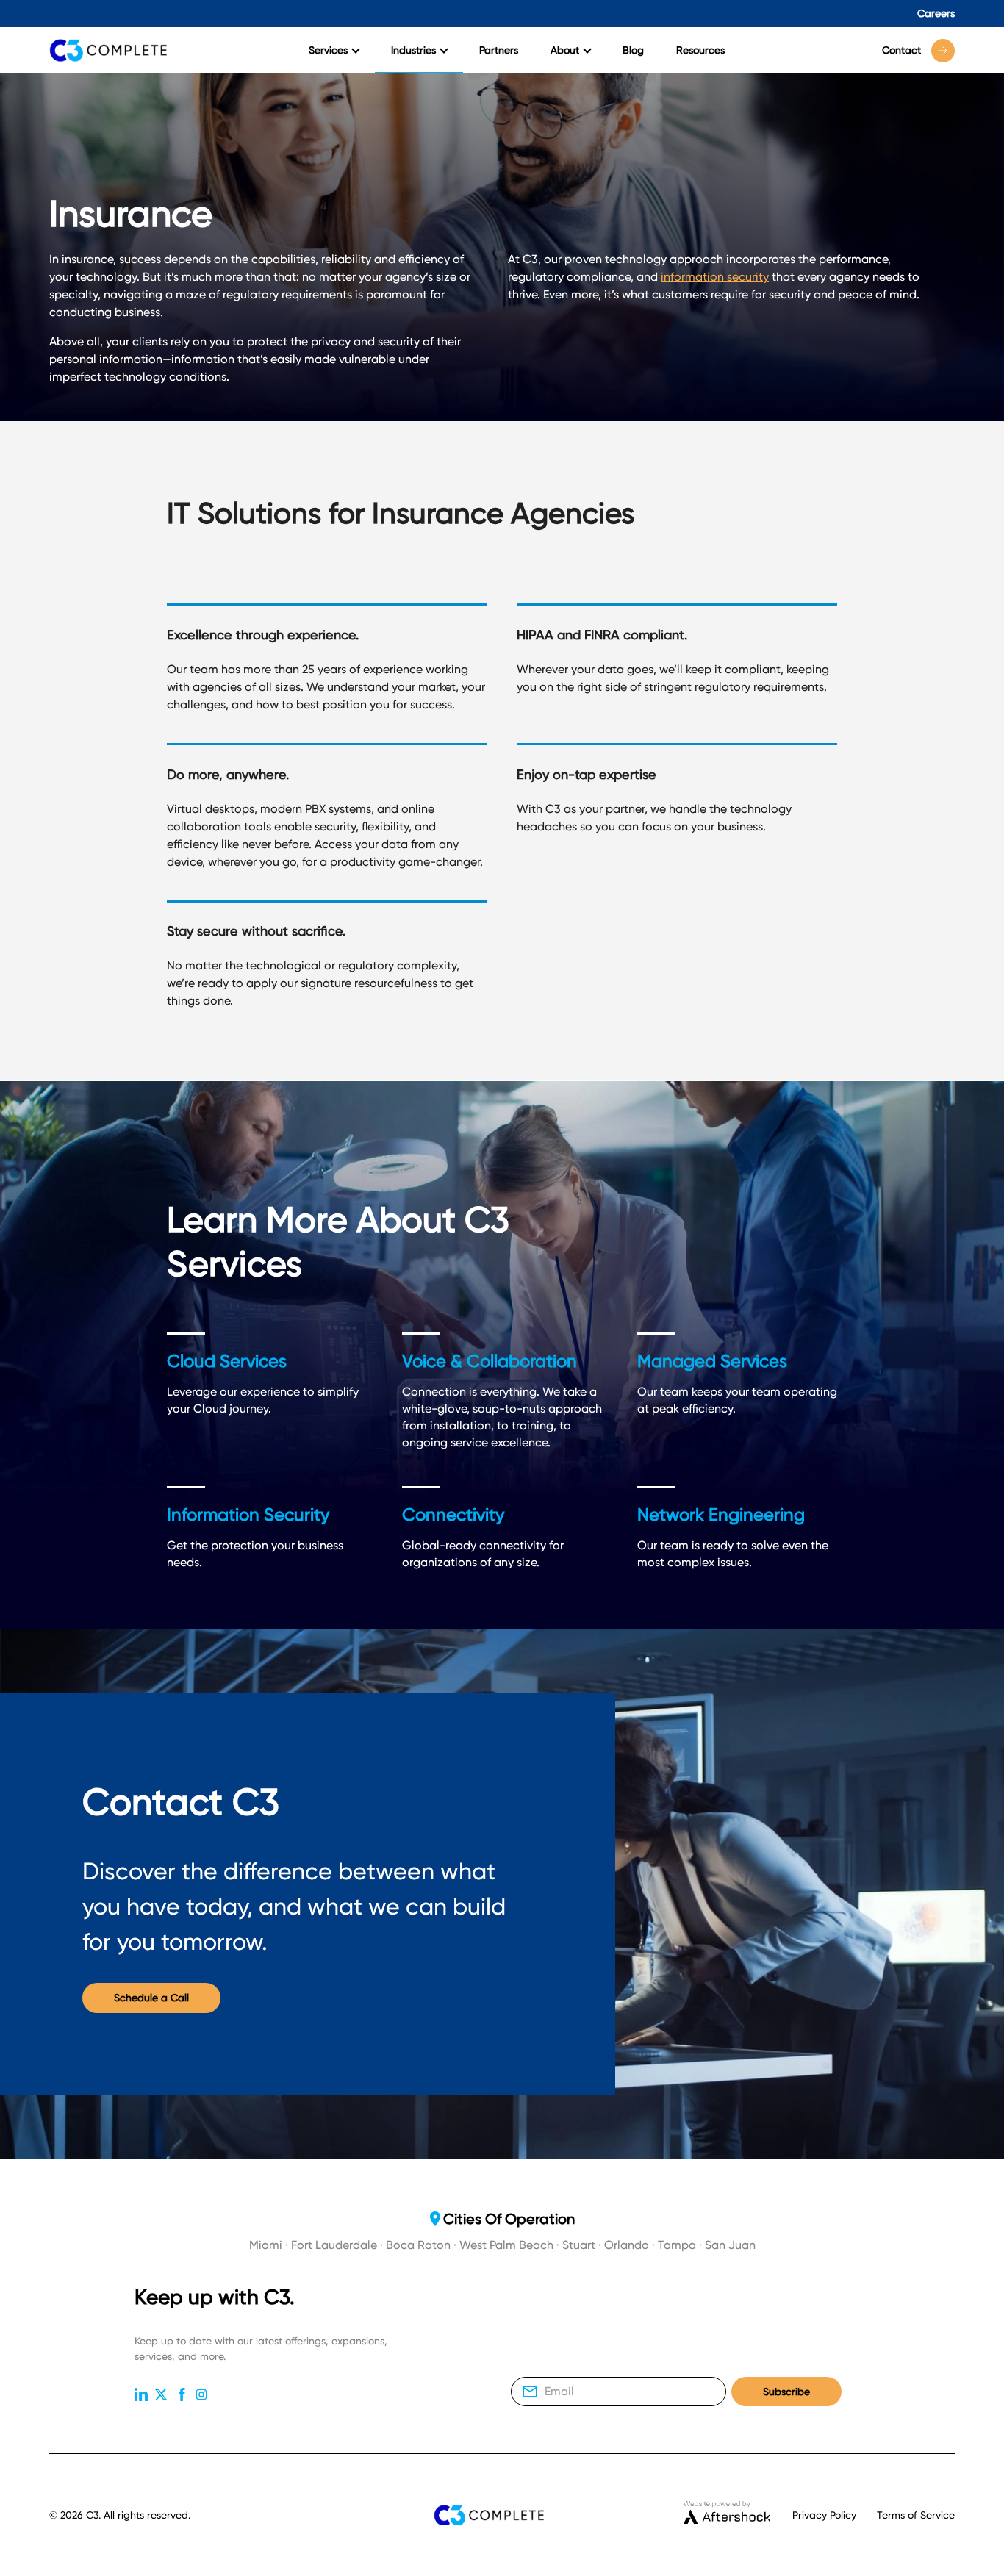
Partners (499, 50)
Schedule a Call (151, 1998)
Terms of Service (916, 2515)
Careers (936, 13)
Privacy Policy (824, 2515)
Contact (901, 50)
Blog (633, 50)
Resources (700, 50)
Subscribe (786, 2392)
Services (328, 50)
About (565, 50)
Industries (413, 50)
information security (715, 277)
